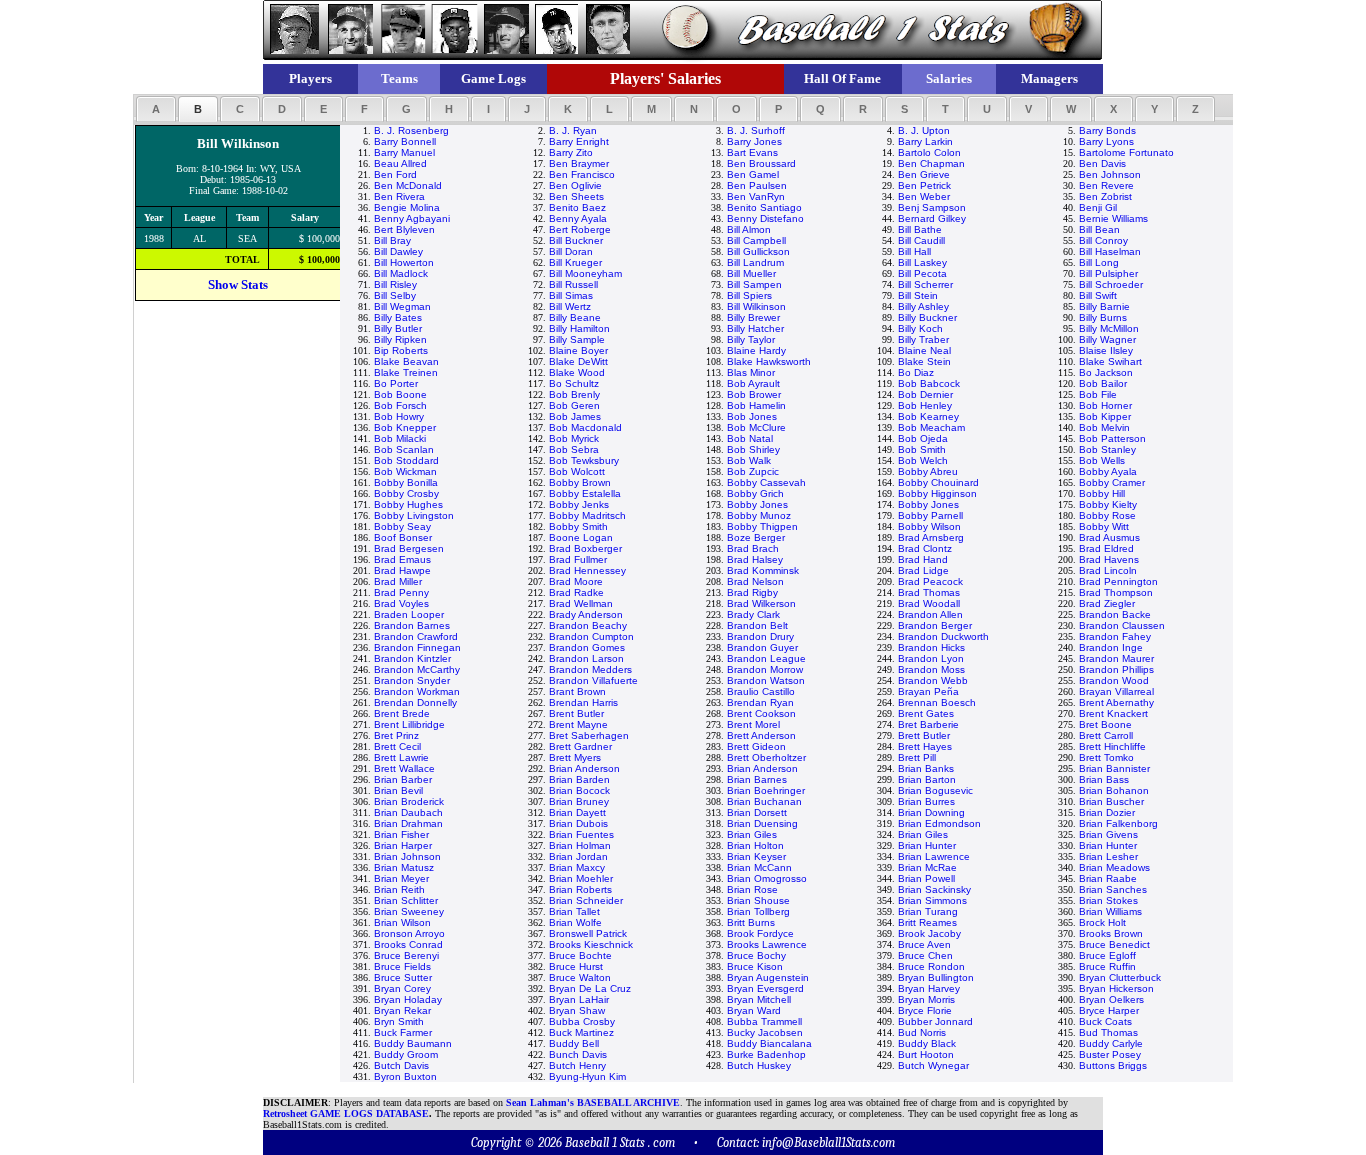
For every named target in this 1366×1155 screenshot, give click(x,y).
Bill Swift (1098, 295)
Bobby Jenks (579, 504)
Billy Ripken (400, 339)
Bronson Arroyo (409, 933)
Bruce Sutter (403, 977)
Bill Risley (395, 284)
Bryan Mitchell (759, 999)
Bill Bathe (920, 229)
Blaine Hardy (756, 350)
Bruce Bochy (756, 955)
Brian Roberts (580, 889)
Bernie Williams (1113, 218)
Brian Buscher (1111, 801)
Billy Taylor (751, 339)
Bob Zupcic (753, 471)
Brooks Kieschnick (591, 944)
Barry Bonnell (405, 141)
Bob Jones (752, 416)
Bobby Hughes (408, 504)
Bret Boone (1105, 724)
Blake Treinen (406, 372)
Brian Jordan (578, 856)
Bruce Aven (924, 944)
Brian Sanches (1113, 889)
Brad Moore (576, 581)
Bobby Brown (580, 482)
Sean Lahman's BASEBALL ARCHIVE (593, 1102)
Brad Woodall (929, 603)
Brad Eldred (1106, 548)
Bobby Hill (1102, 493)
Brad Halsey (755, 559)
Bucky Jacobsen (765, 1032)
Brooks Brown (1111, 933)
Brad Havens (1109, 559)
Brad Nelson (755, 581)
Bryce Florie (925, 1010)
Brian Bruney (579, 801)
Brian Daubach (408, 812)
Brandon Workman (417, 691)
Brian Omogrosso (767, 878)
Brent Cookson (761, 713)
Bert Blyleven (404, 229)
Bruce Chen (925, 955)
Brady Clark (753, 614)
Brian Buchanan (764, 801)
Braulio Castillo (761, 691)
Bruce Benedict (1114, 944)
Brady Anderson (586, 614)
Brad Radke (576, 592)
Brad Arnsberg (931, 537)
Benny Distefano (765, 218)
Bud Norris (922, 1032)
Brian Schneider (586, 900)
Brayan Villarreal (1116, 691)
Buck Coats (1105, 1021)
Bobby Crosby (406, 493)
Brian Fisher (401, 834)
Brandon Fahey (1115, 636)
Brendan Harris (583, 702)
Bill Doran (571, 251)
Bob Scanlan (404, 449)
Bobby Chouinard (938, 482)
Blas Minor (751, 372)
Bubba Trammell (764, 1021)
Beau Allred (400, 163)
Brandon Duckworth (943, 636)
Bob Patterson (1112, 438)
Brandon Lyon (931, 658)
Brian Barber (403, 779)
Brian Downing (931, 812)
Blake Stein (924, 361)
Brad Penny (401, 592)
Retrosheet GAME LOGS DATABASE (346, 1113)
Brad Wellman (581, 603)
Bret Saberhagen (589, 735)
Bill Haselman (1110, 251)
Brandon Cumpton (591, 636)
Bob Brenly (574, 394)
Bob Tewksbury (584, 460)
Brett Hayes (925, 746)
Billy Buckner (927, 317)
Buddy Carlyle (1111, 1043)
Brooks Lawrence (767, 944)
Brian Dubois (578, 823)
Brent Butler (576, 713)
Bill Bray (392, 240)
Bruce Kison (755, 966)
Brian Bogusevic (935, 790)
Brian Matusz (404, 867)
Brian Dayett (577, 812)
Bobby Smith (578, 526)
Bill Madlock (401, 273)
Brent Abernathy (1116, 702)
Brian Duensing (762, 823)
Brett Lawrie (401, 757)
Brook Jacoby (929, 933)
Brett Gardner (580, 746)
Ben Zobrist (1105, 196)
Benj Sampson (932, 207)
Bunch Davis (578, 1054)
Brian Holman (580, 845)
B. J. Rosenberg (411, 130)
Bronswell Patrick (588, 933)
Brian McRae (927, 867)
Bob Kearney (928, 416)
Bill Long (1099, 262)
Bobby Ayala (1108, 471)
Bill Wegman (402, 306)
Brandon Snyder (412, 680)
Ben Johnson (1110, 174)
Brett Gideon (756, 746)
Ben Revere (1106, 185)
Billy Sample (577, 339)
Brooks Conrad (408, 944)
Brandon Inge (1111, 647)
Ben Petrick (924, 185)
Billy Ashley (923, 306)
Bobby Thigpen (762, 526)
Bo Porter (396, 383)
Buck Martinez (581, 1032)
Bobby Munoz (759, 515)
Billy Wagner (1107, 339)
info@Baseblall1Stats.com (828, 1142)
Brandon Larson (586, 658)
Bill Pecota (922, 273)
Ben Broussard (761, 163)
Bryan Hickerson (1116, 988)
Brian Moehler (581, 878)
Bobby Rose (1107, 515)
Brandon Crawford (416, 636)
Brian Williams (1110, 911)
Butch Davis (401, 1065)
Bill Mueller (751, 273)
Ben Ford (395, 174)
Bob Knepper (405, 427)
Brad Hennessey (587, 570)
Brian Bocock (579, 790)
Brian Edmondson (939, 823)
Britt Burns (751, 922)
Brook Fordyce (760, 933)
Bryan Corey (402, 988)
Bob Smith (922, 449)
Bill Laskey (922, 262)
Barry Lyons (1106, 141)
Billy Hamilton (579, 328)
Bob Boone (400, 394)
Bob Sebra (574, 449)
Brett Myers (575, 757)
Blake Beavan (406, 361)
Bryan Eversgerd (765, 988)
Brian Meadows (1114, 867)
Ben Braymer (579, 163)
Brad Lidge (923, 570)
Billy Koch (920, 328)
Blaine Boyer (578, 350)
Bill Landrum (755, 262)
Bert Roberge (580, 229)
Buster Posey (1110, 1054)
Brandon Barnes (412, 625)
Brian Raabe (1108, 878)
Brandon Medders (590, 669)
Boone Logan (581, 537)
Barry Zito (571, 152)
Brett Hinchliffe (1112, 746)
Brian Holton (755, 845)
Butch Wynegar (933, 1065)
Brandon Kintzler (412, 658)
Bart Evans (752, 152)
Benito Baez (577, 207)
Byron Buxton (405, 1076)
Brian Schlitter (406, 900)
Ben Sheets (576, 196)
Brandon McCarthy (417, 669)
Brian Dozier (1107, 812)
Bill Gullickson (758, 251)
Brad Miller (398, 581)
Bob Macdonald (585, 427)
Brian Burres (926, 801)
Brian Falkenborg (1118, 823)
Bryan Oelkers (1111, 999)
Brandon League (766, 658)
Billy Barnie (1104, 306)
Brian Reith (399, 889)
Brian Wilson (402, 922)
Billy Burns (1103, 317)
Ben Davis (1102, 163)
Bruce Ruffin (1107, 966)
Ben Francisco (582, 174)
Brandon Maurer (1116, 658)
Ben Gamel (753, 174)
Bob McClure (756, 427)
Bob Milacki (400, 438)
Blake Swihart (1110, 361)
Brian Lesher (1108, 856)
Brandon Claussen (1122, 625)
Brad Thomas (929, 592)
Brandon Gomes (587, 647)
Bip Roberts (401, 350)
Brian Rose (752, 889)
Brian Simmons (932, 900)
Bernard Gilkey (932, 218)
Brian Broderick (409, 801)
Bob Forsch (400, 405)
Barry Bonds (1107, 130)
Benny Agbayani (412, 218)
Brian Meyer (401, 878)
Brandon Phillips (1116, 669)
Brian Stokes (1108, 900)
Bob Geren (574, 405)
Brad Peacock (930, 581)
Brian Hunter (927, 845)
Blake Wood (577, 372)
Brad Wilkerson (761, 603)
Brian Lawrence (934, 856)
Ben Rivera (399, 196)
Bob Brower (754, 394)
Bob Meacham (931, 427)
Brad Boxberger (585, 548)
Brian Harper (403, 845)
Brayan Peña (928, 691)
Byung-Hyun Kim (587, 1076)
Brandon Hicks (931, 647)
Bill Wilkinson (756, 306)
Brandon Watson (766, 680)
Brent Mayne (578, 724)
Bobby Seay (402, 526)
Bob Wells (1102, 460)
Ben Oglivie (575, 185)
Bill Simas (571, 295)
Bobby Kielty (1108, 504)
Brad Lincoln (1108, 570)
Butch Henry (577, 1065)
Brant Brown (577, 691)
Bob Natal (750, 438)
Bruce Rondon (931, 966)
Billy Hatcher (755, 328)
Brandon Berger (935, 625)
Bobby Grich (755, 493)
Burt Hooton (926, 1054)
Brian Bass (1104, 779)
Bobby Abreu (928, 471)
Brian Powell (926, 878)
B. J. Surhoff (756, 130)
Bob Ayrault (753, 383)
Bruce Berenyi (406, 955)
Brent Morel (753, 724)
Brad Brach (753, 548)
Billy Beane (575, 317)
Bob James (575, 416)
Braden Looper (409, 614)
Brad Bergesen (409, 548)
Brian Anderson (584, 768)
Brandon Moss (931, 669)
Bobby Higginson (937, 493)
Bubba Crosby (582, 1021)
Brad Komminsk (763, 570)
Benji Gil (1098, 207)
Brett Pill (917, 757)
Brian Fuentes (581, 834)
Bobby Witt (1104, 526)
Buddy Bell (574, 1043)
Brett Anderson (761, 735)
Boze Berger (756, 537)
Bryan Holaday (408, 999)
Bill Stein (918, 295)
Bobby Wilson (929, 526)
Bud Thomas (1108, 1032)
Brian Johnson (407, 856)
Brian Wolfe (575, 922)
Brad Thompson (1116, 592)
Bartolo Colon (929, 152)
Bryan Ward (754, 1010)
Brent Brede (402, 713)
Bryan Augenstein (768, 977)
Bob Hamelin (756, 405)
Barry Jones (754, 141)
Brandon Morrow (765, 669)
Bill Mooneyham (585, 273)
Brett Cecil (397, 746)
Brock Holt (1102, 922)
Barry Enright (579, 141)
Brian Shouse (758, 900)
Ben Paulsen (757, 185)
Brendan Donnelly (415, 702)
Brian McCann (759, 867)
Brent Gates (926, 713)
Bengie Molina (407, 207)
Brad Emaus (402, 559)
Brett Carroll (1106, 735)
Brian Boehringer (766, 790)
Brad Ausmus (1109, 537)
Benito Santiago (764, 207)
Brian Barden (579, 779)
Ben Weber (924, 196)
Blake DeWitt (578, 361)
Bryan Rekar (402, 1010)
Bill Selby (395, 295)
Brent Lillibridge (409, 724)
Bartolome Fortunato (1126, 152)
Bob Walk (749, 460)
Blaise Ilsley (1106, 350)
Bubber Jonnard (935, 1021)
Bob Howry (399, 416)
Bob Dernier (925, 394)
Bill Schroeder (1111, 284)
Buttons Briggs (1113, 1065)
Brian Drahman (408, 823)
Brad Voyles (401, 603)
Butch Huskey (759, 1065)
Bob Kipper (1105, 416)
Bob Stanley (1107, 449)
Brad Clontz (925, 548)
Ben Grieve (924, 174)
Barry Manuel (404, 152)
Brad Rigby (752, 592)
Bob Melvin (1104, 427)
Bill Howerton (404, 262)
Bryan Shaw (577, 1010)
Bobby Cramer (1112, 482)
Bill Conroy (1103, 240)
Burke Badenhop (766, 1054)
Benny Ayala (578, 218)
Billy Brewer (753, 317)
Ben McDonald (408, 185)
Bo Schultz (574, 383)
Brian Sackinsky (934, 889)
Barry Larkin (925, 141)
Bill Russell (573, 284)
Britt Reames (927, 922)
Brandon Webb (933, 680)
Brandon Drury (760, 636)
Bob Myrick (574, 438)
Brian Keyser (756, 856)
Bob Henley (925, 405)
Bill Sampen (754, 284)
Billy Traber (923, 339)
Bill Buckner (576, 240)
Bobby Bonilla (406, 482)
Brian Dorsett (757, 812)
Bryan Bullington (936, 977)
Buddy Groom (406, 1054)
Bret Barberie (928, 724)
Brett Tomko (1106, 757)
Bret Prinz (396, 735)
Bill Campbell (756, 240)
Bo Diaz (916, 372)
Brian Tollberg (758, 911)
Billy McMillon (1109, 328)
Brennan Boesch (937, 702)
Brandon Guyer (762, 647)
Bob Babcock (929, 383)
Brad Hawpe (402, 570)
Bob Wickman (405, 471)
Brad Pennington (1118, 581)
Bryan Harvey (929, 988)
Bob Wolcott (577, 471)
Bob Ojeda (923, 438)
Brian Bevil (398, 790)
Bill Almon (749, 229)
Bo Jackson (1106, 372)
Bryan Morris (926, 999)
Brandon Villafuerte (593, 680)
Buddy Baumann (413, 1043)
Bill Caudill (921, 240)
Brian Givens (1108, 834)
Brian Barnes (757, 779)
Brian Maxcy (577, 867)
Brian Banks (926, 768)
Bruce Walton (580, 977)
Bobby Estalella (585, 493)
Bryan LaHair (579, 999)
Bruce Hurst (576, 966)
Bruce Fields (402, 966)
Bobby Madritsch (587, 515)
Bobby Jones (757, 504)
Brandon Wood (1114, 680)
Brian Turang (928, 911)
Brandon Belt (757, 625)
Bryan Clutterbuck (1120, 977)
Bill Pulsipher (1108, 273)
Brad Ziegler (1107, 603)
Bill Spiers (749, 295)
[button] (156, 109)
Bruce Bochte (580, 955)
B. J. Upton (924, 130)
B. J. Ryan (573, 130)
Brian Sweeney (409, 911)
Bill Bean (1099, 229)
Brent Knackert (1113, 713)
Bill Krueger (575, 262)
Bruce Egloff (1107, 955)
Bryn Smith (399, 1021)
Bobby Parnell (930, 515)
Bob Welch (923, 460)
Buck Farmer (403, 1032)
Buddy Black (927, 1043)
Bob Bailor (1103, 383)
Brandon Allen (930, 614)
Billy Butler (398, 328)
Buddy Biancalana (769, 1043)
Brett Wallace (404, 768)
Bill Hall (914, 251)
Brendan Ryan (760, 702)
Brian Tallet (574, 911)
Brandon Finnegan (417, 647)
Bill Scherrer (925, 284)
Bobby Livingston (414, 515)
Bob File (1098, 394)
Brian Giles (752, 834)
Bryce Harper (1109, 1010)
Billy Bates (398, 317)
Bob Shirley (753, 449)
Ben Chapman (931, 163)
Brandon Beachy (588, 625)
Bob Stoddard (406, 460)
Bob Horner (1105, 405)
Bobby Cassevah (766, 482)
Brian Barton (927, 779)
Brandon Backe (1115, 614)
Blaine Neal (924, 350)
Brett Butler (924, 735)
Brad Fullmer (578, 559)
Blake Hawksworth (769, 361)
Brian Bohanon (1114, 790)
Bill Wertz (570, 306)
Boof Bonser (403, 537)
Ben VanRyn (756, 196)
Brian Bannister (1114, 768)
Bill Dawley (398, 251)
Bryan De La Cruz (590, 988)
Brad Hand (923, 559)
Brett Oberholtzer (766, 757)
